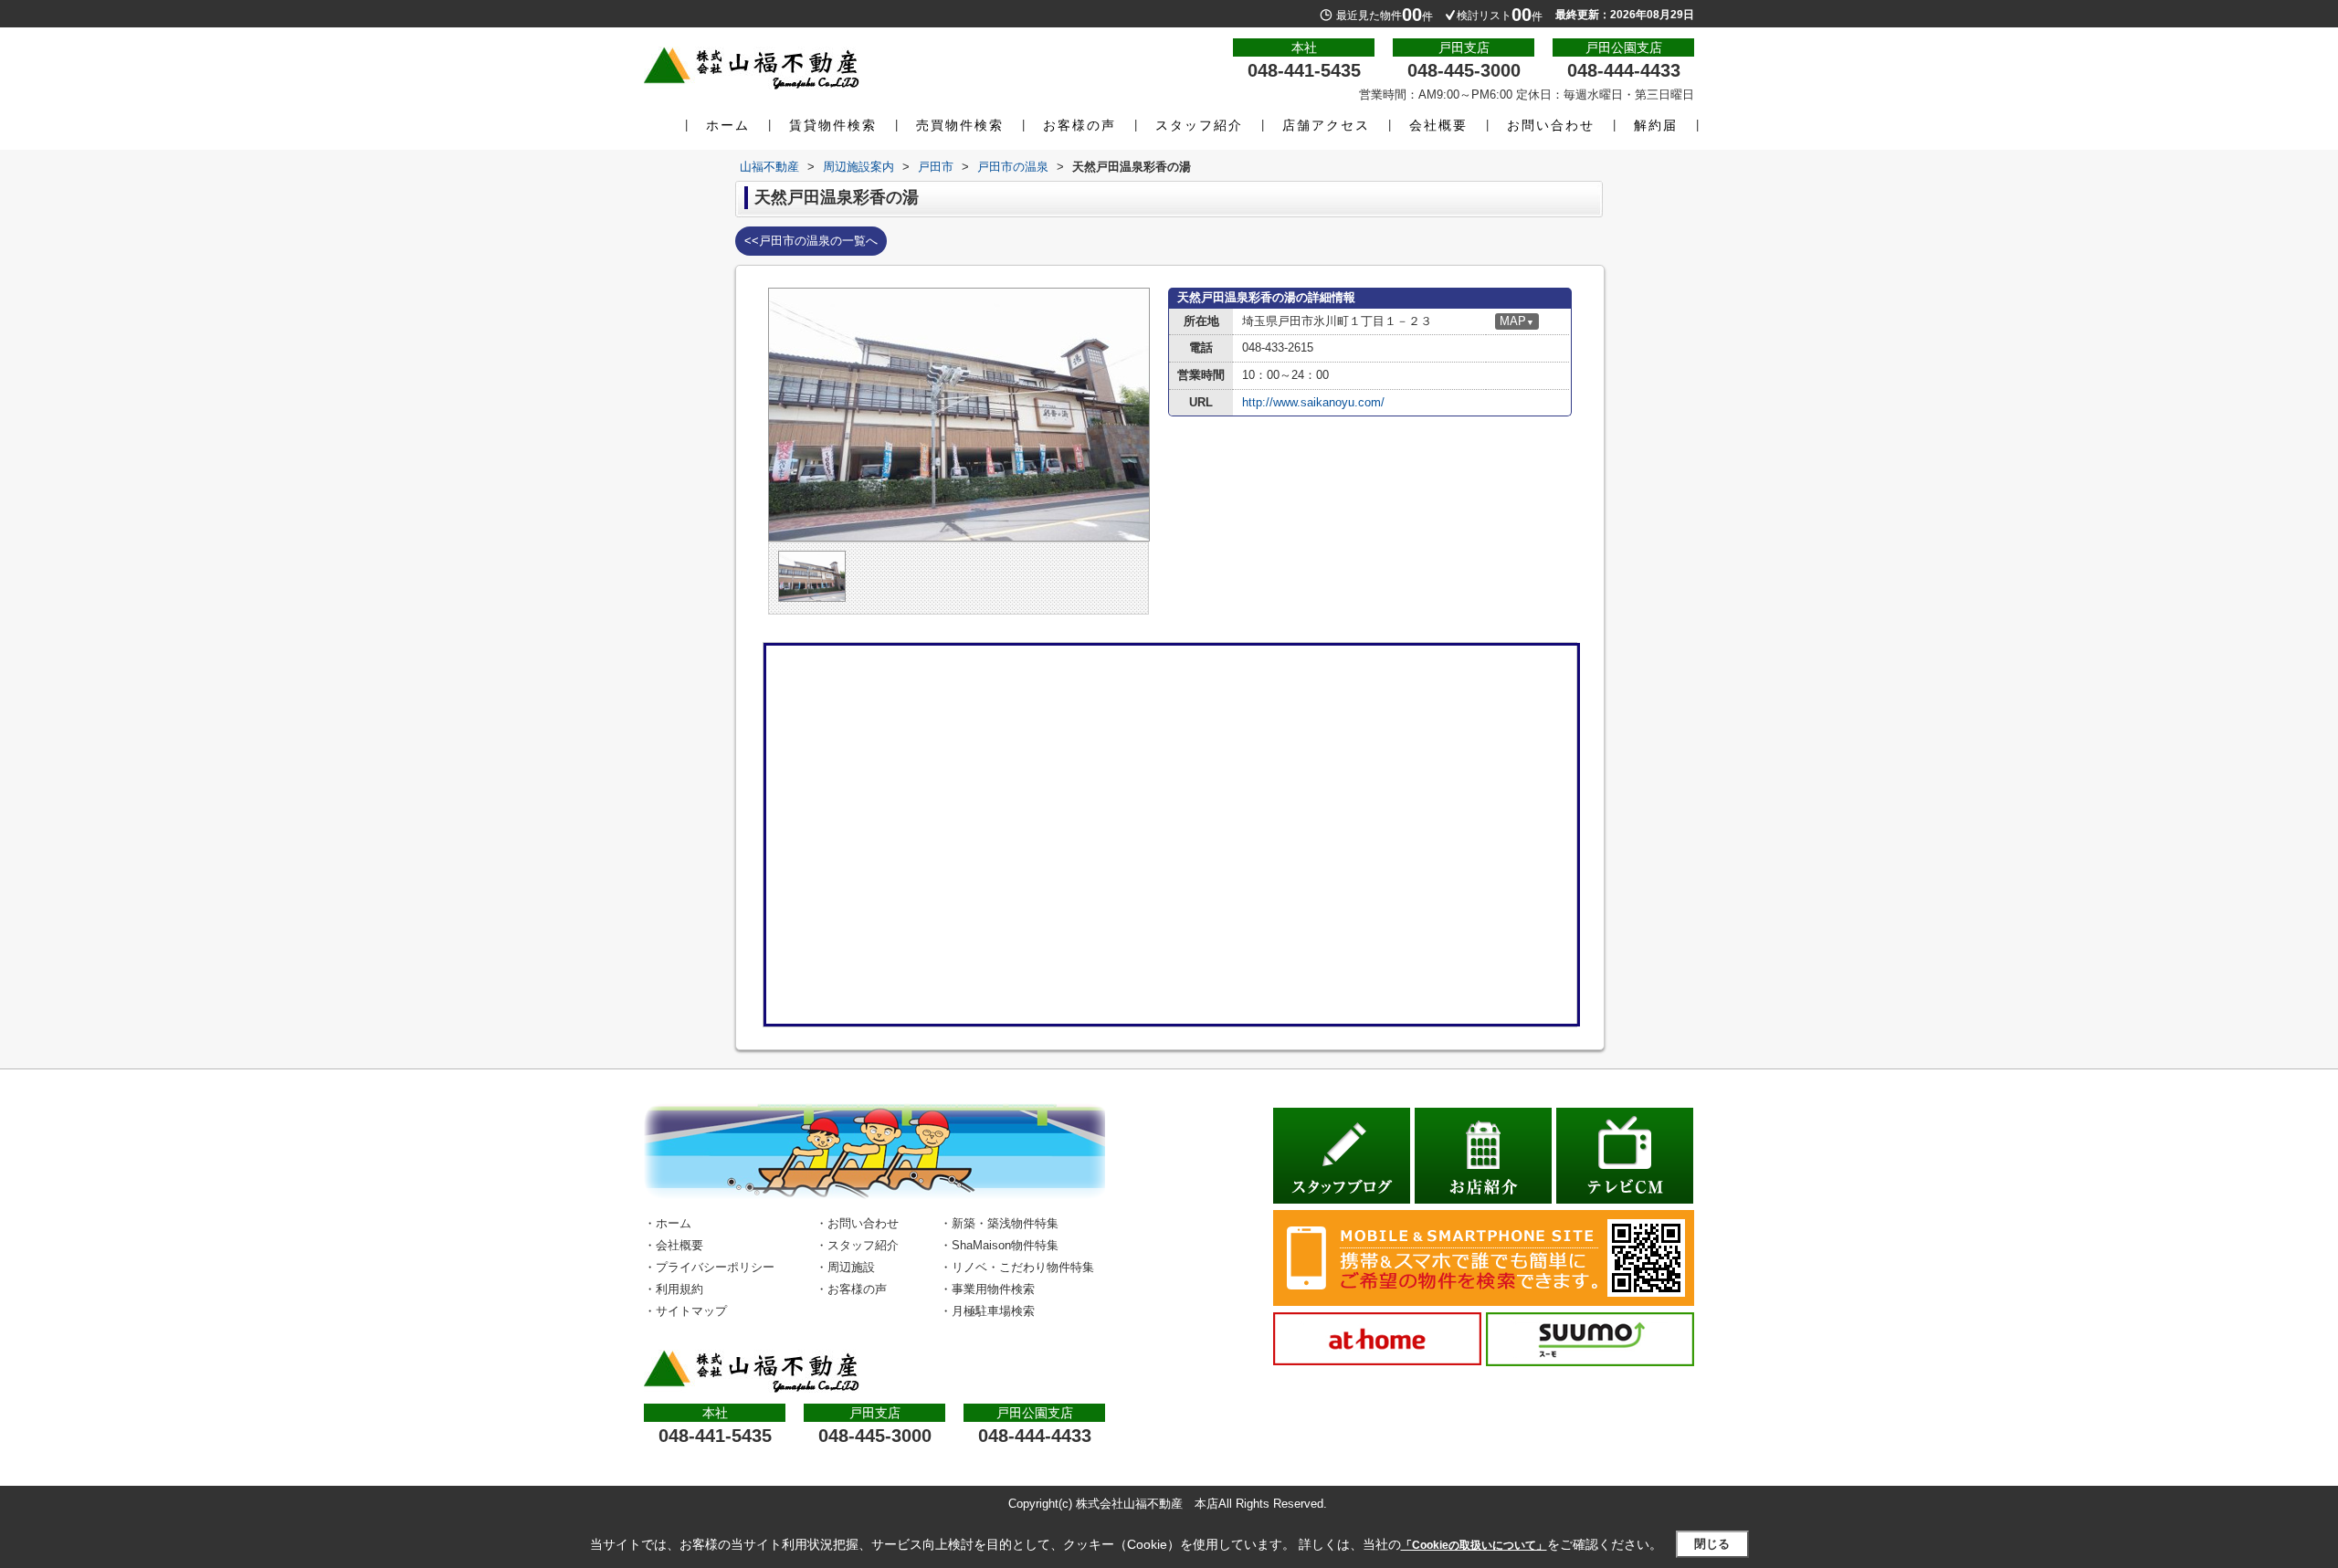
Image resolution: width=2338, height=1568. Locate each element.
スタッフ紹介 (1199, 125)
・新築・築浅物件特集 (999, 1223)
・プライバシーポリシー (709, 1267)
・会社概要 (674, 1245)
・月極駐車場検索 (987, 1311)
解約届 (1656, 125)
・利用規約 (674, 1289)
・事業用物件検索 (987, 1289)
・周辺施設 (845, 1267)
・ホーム (668, 1223)
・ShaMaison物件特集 (999, 1245)
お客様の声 (1079, 125)
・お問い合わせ (857, 1223)
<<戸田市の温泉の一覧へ (811, 241)
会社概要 (1438, 125)
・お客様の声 (851, 1289)
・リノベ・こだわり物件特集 (1017, 1267)
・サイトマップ (685, 1311)
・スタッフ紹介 (857, 1245)
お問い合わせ (1551, 125)
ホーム (728, 125)
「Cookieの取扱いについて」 (1474, 1545)
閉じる (1712, 1544)
